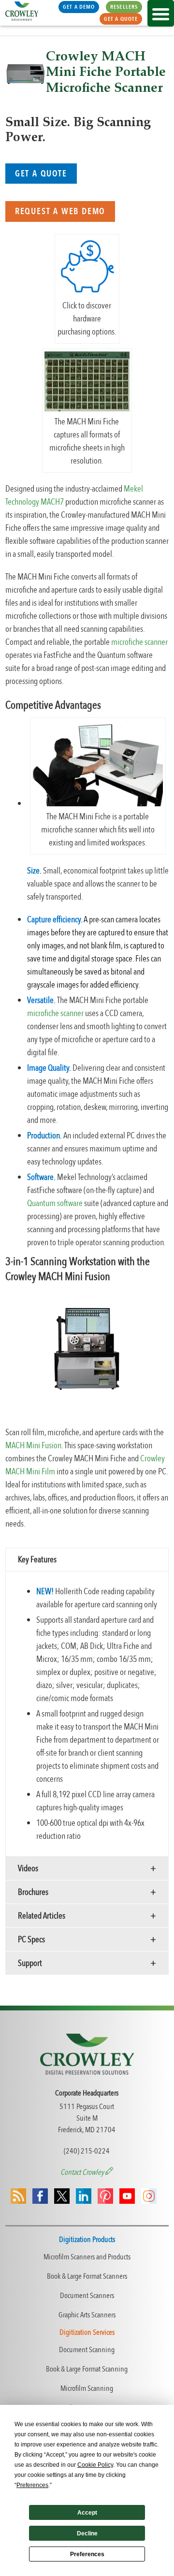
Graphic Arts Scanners (87, 2315)
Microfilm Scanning (87, 2388)
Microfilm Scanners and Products (87, 2257)
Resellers (124, 7)
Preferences (87, 2554)
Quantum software (55, 1203)
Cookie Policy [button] (95, 2465)
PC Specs (31, 1940)
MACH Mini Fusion (33, 1446)
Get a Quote (121, 19)
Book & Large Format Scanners (87, 2276)
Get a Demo (79, 7)
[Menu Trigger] (161, 13)
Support (30, 1963)
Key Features (37, 1560)
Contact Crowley (83, 2172)
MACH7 (52, 502)
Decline (87, 2533)
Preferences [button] (32, 2485)
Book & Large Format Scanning (87, 2369)
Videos (28, 1869)
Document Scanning (87, 2350)
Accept (87, 2513)
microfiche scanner (139, 642)
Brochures (33, 1892)
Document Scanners (87, 2296)
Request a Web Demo (60, 211)
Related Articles (42, 1916)
